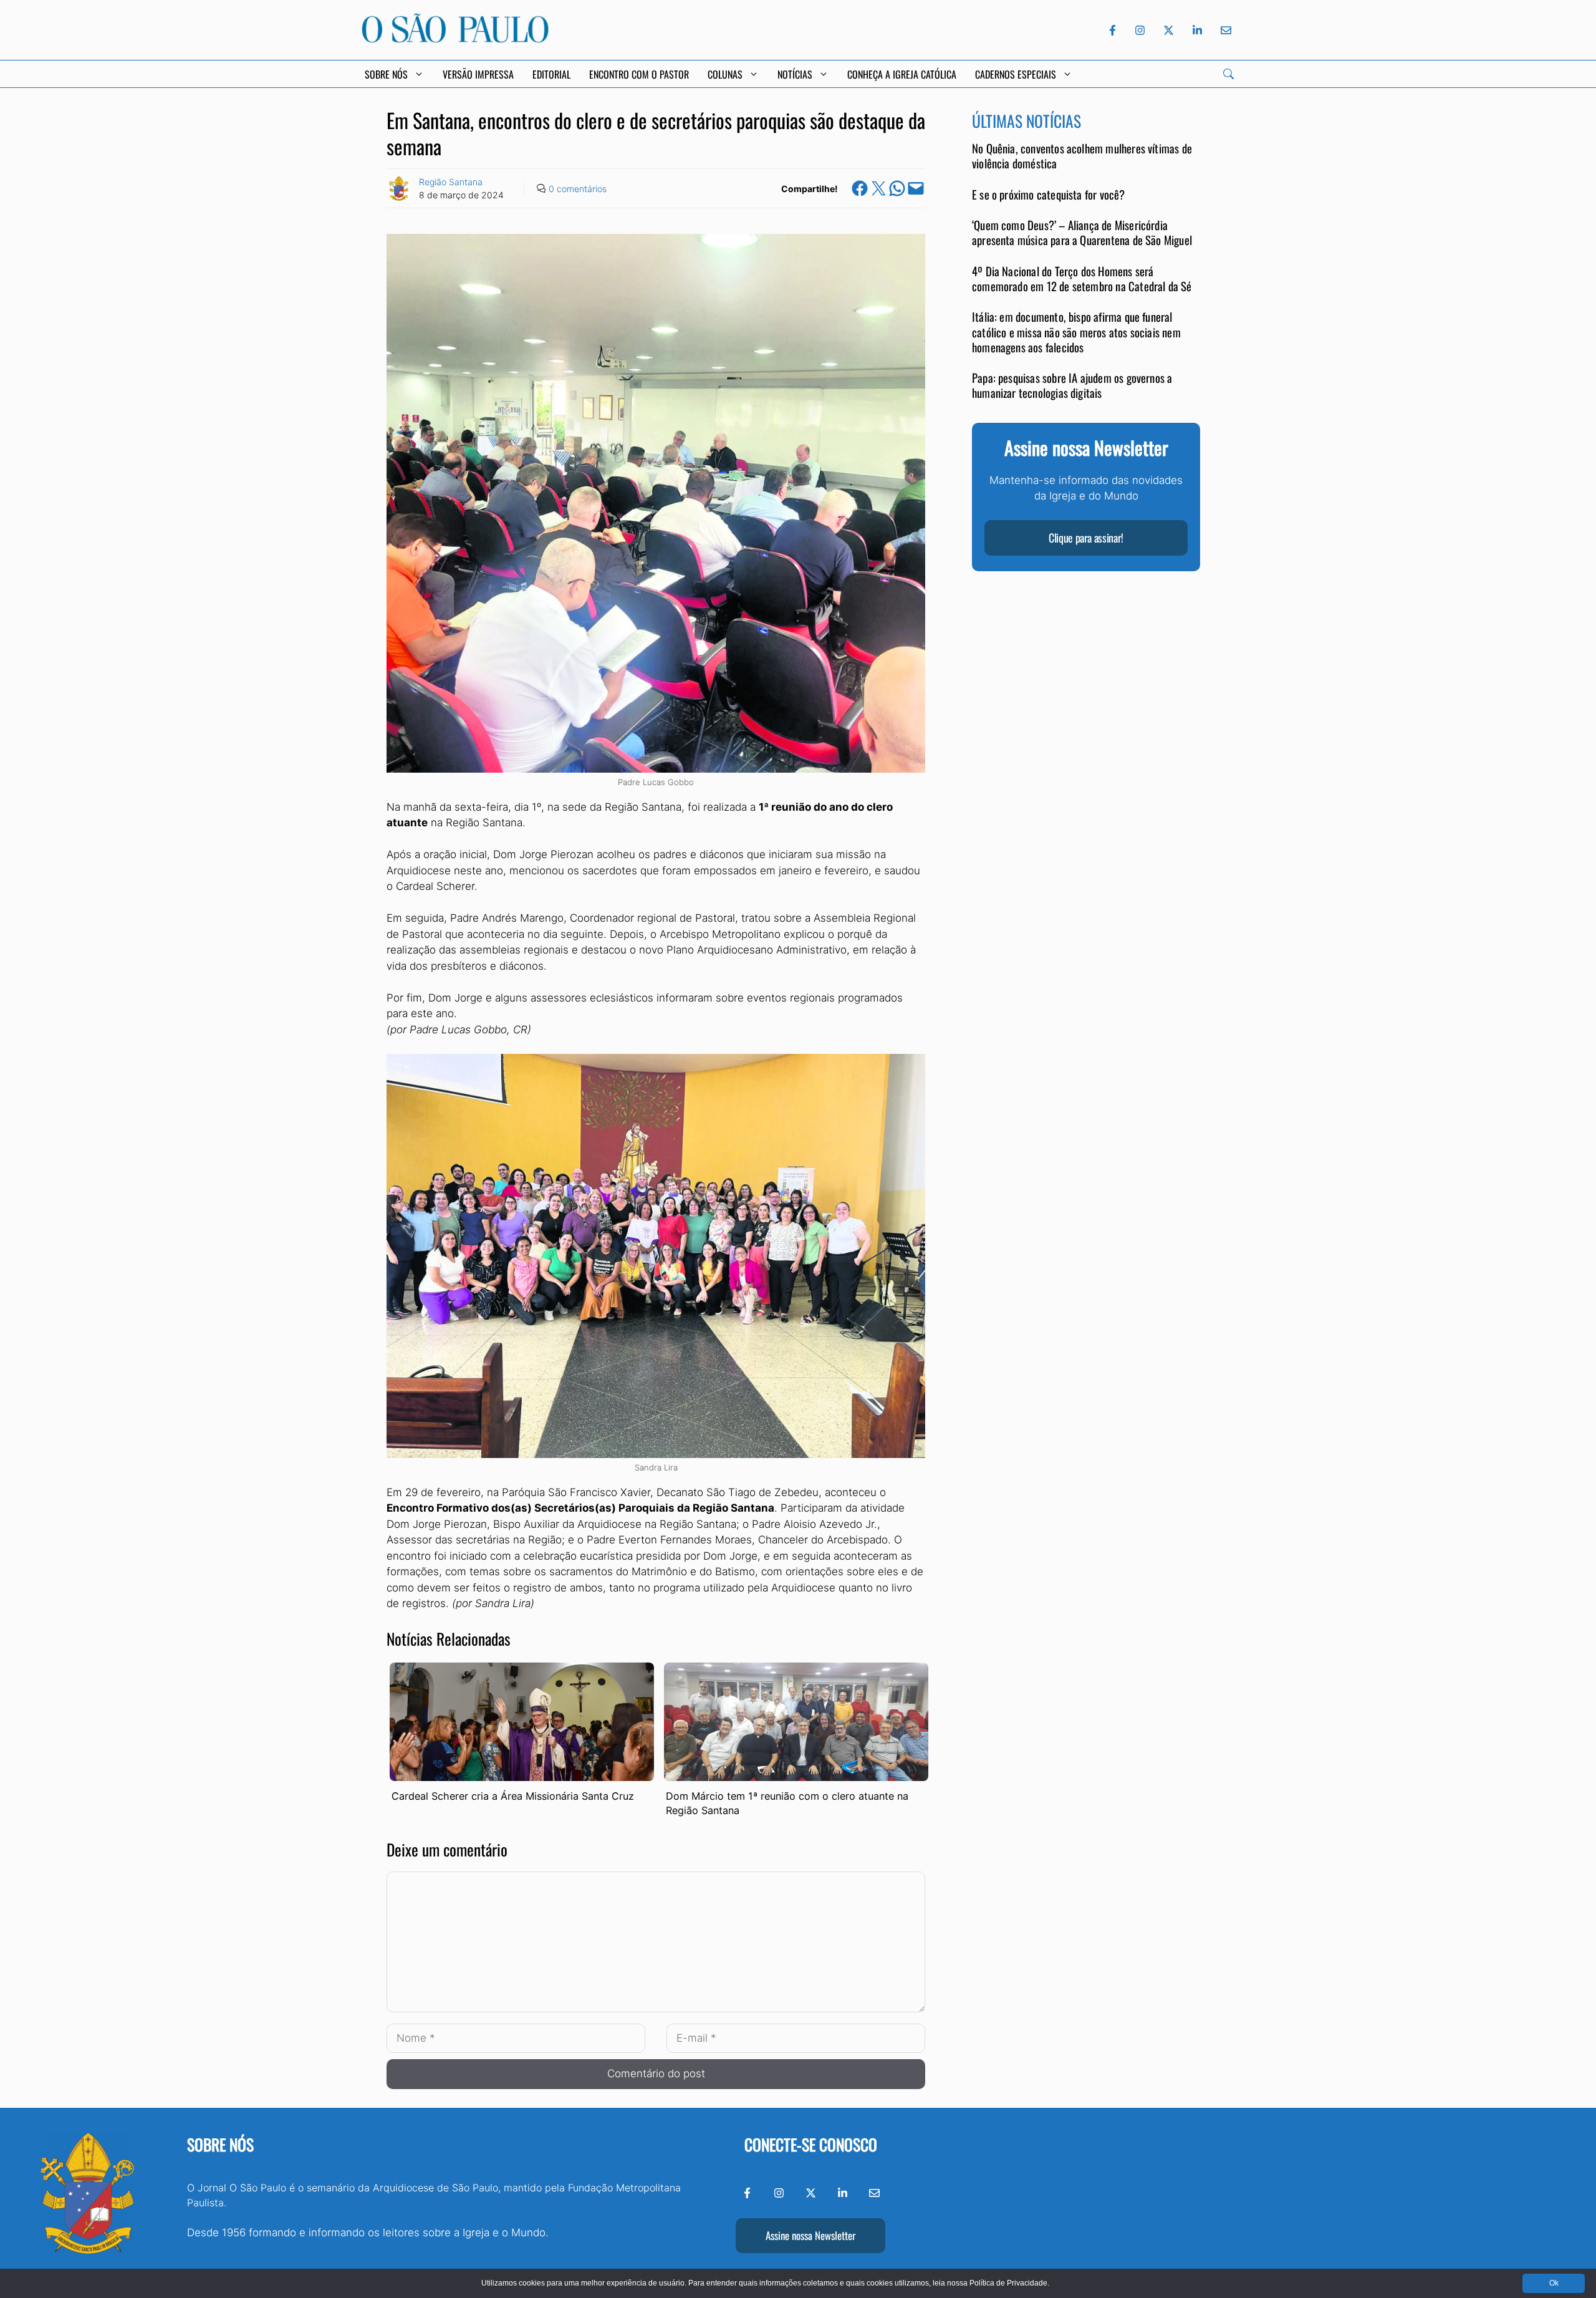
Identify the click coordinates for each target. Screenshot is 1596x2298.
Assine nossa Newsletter (810, 2235)
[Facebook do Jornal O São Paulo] (1113, 30)
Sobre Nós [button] (386, 74)
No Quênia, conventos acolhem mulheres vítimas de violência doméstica (1082, 156)
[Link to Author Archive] (399, 188)
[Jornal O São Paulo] (455, 39)
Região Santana (451, 182)
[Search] (1228, 74)
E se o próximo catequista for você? (1049, 195)
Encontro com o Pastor (639, 74)
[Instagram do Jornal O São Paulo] (1140, 30)
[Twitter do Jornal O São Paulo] (1169, 30)
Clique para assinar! (1086, 538)
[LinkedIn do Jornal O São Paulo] (1197, 30)
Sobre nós (220, 2144)
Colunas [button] (725, 74)
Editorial (551, 74)
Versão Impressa (478, 74)
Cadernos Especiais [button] (1016, 74)
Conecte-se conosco (811, 2144)
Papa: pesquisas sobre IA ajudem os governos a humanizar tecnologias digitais (1072, 386)
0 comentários (578, 189)
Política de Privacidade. (1009, 2283)
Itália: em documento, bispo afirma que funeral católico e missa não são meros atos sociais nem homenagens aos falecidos (1076, 332)
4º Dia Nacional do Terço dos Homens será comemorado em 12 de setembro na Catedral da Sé (1082, 279)
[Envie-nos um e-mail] (1224, 30)
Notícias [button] (795, 74)
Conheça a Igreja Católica (902, 74)
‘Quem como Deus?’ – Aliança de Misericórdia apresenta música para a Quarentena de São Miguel (1082, 233)
